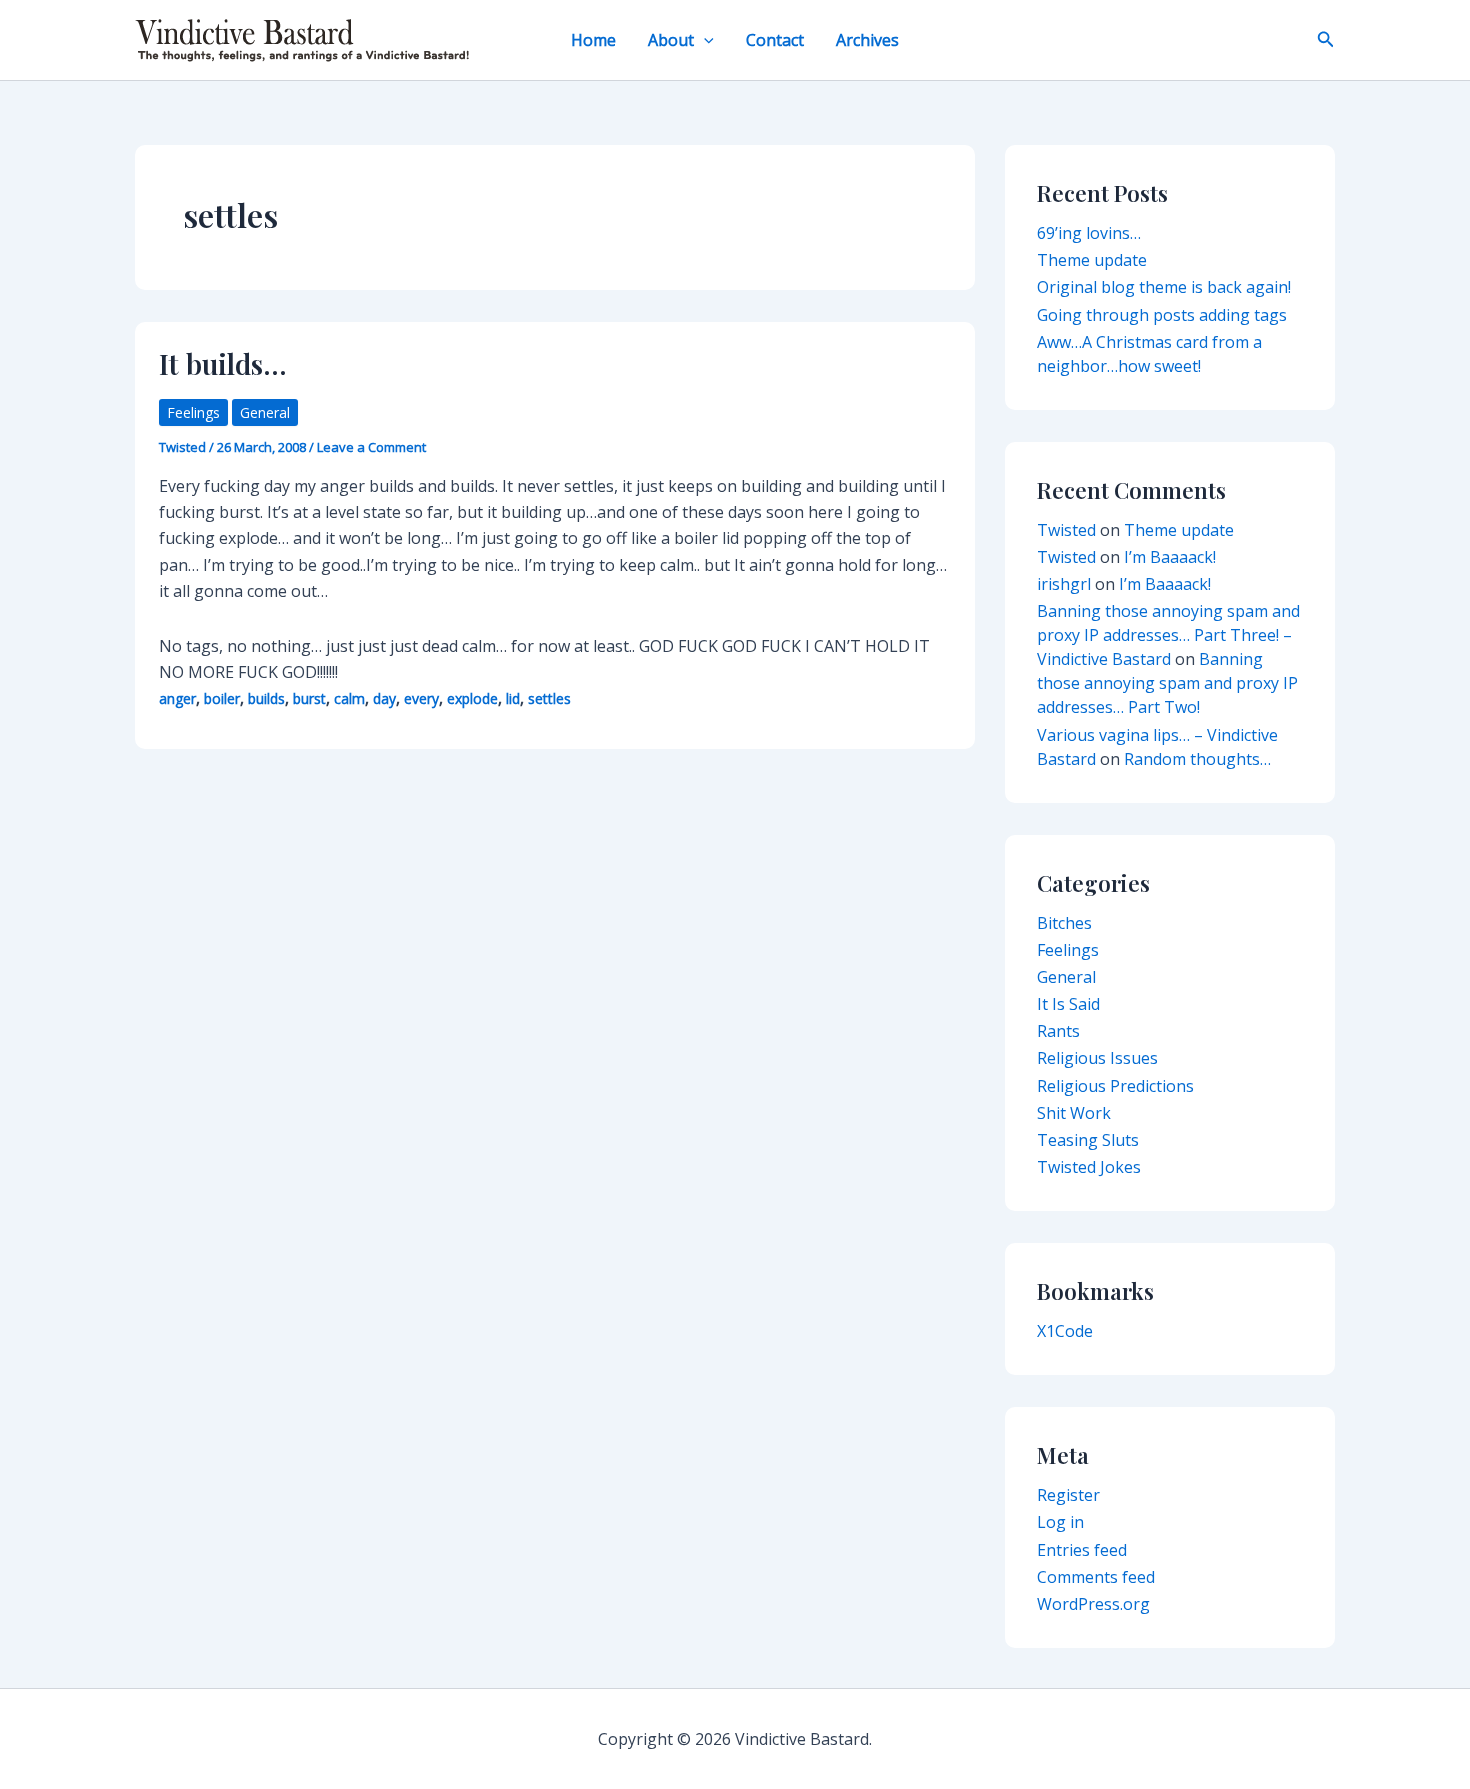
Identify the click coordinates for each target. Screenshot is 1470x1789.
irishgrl (1064, 584)
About (671, 40)
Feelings (193, 412)
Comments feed (1096, 1577)
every (421, 698)
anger (177, 698)
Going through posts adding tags (1162, 315)
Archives (867, 40)
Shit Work (1074, 1113)
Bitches (1064, 923)
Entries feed (1082, 1550)
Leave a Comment (371, 447)
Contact (775, 40)
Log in (1060, 1522)
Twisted (1066, 530)
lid (513, 698)
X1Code (1065, 1331)
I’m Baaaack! (1170, 557)
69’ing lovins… (1089, 233)
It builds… (223, 363)
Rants (1058, 1031)
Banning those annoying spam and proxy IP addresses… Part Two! (1167, 683)
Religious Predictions (1115, 1086)
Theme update (1092, 260)
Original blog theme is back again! (1164, 287)
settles (549, 698)
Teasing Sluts (1088, 1140)
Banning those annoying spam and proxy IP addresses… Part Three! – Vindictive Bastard (1168, 635)
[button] (704, 40)
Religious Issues (1097, 1058)
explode (472, 698)
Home (593, 40)
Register (1068, 1495)
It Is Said (1068, 1004)
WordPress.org (1093, 1604)
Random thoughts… (1197, 759)
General (265, 412)
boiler (222, 698)
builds (266, 698)
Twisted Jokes (1089, 1167)
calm (349, 698)
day (384, 698)
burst (309, 698)
